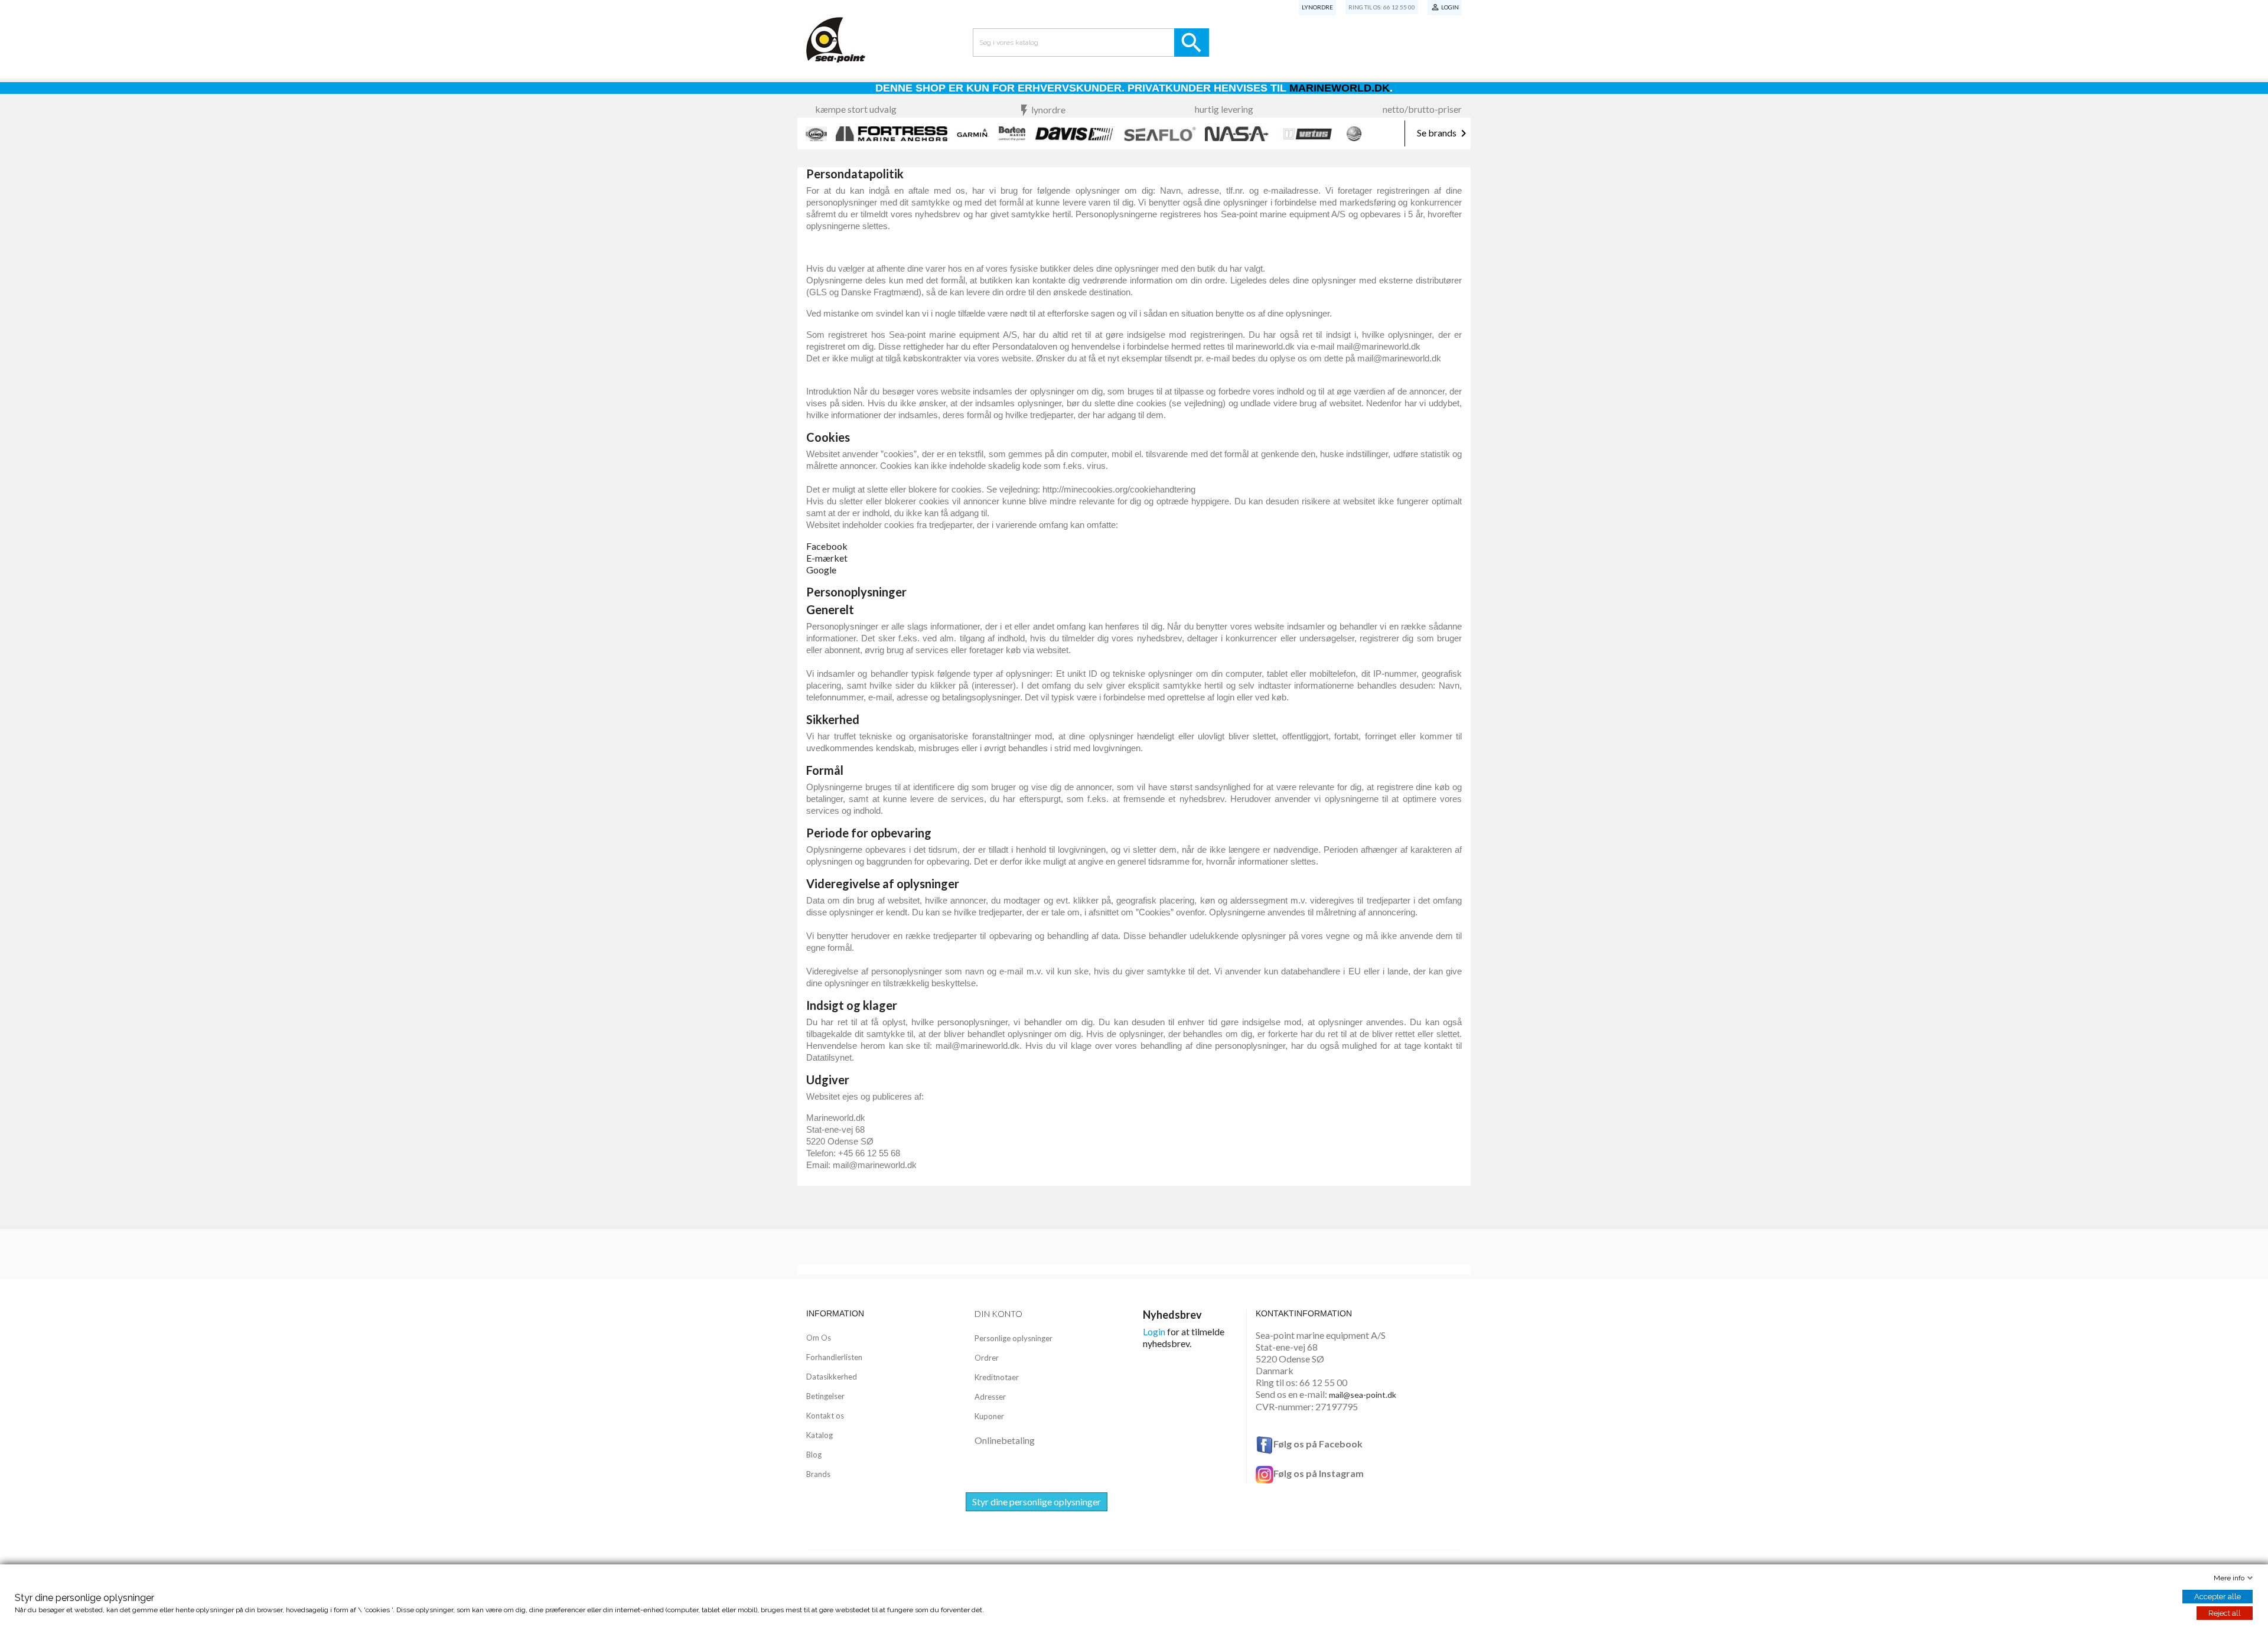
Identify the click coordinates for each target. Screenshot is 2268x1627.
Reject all (2225, 1613)
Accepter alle (2218, 1597)
